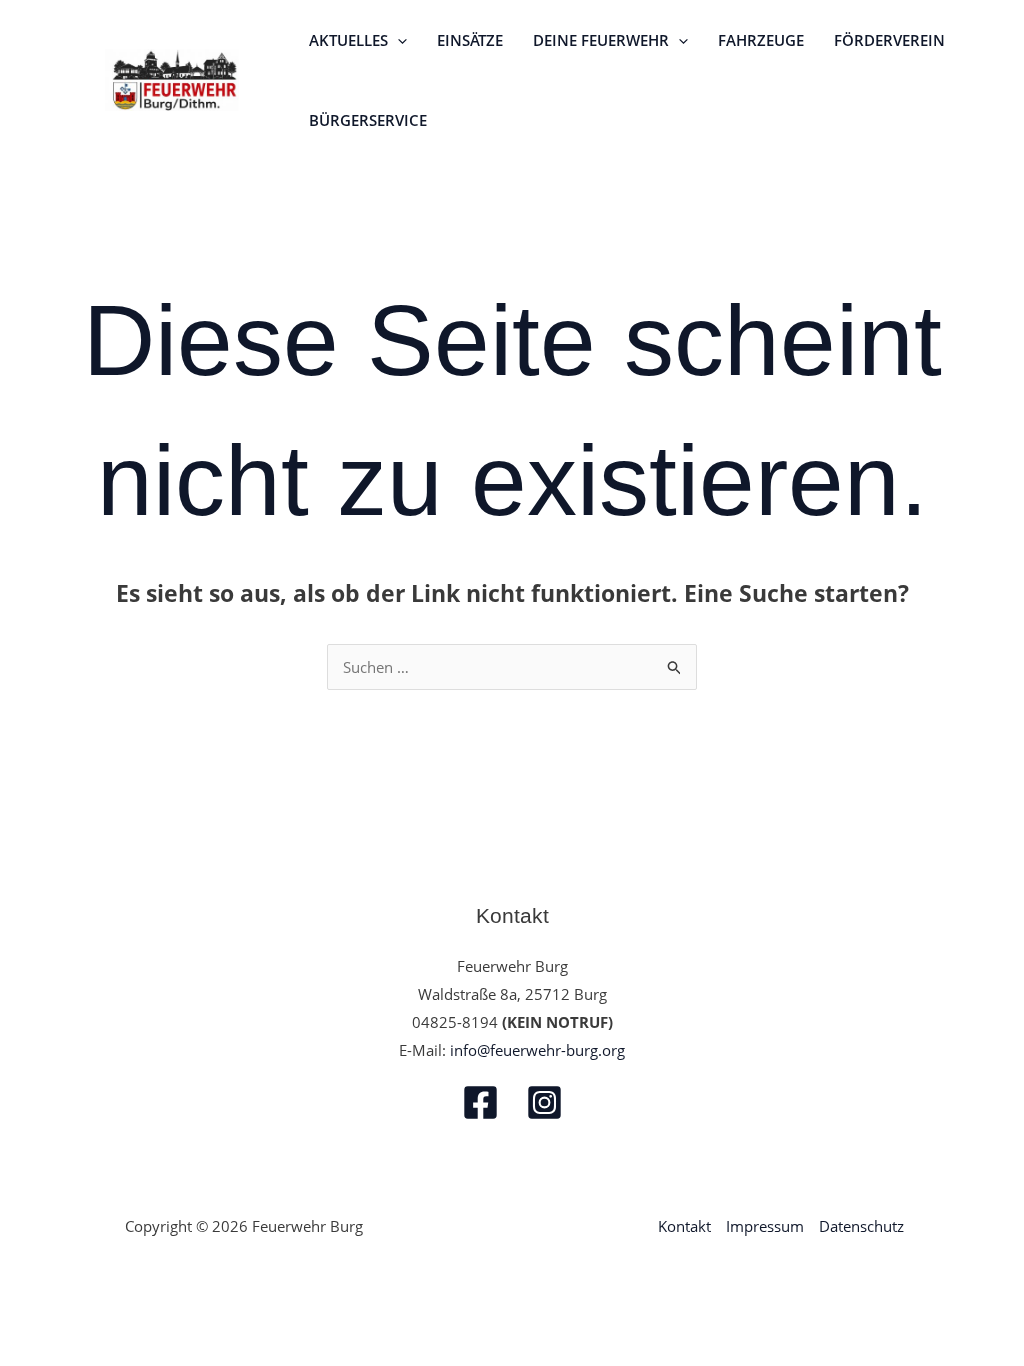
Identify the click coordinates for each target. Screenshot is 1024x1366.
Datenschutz (861, 1226)
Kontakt (684, 1226)
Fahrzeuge (761, 40)
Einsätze (470, 40)
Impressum (765, 1226)
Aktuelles (348, 40)
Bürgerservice (368, 120)
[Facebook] (480, 1102)
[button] (397, 40)
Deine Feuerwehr (601, 40)
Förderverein (889, 40)
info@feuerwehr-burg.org (537, 1050)
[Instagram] (544, 1102)
